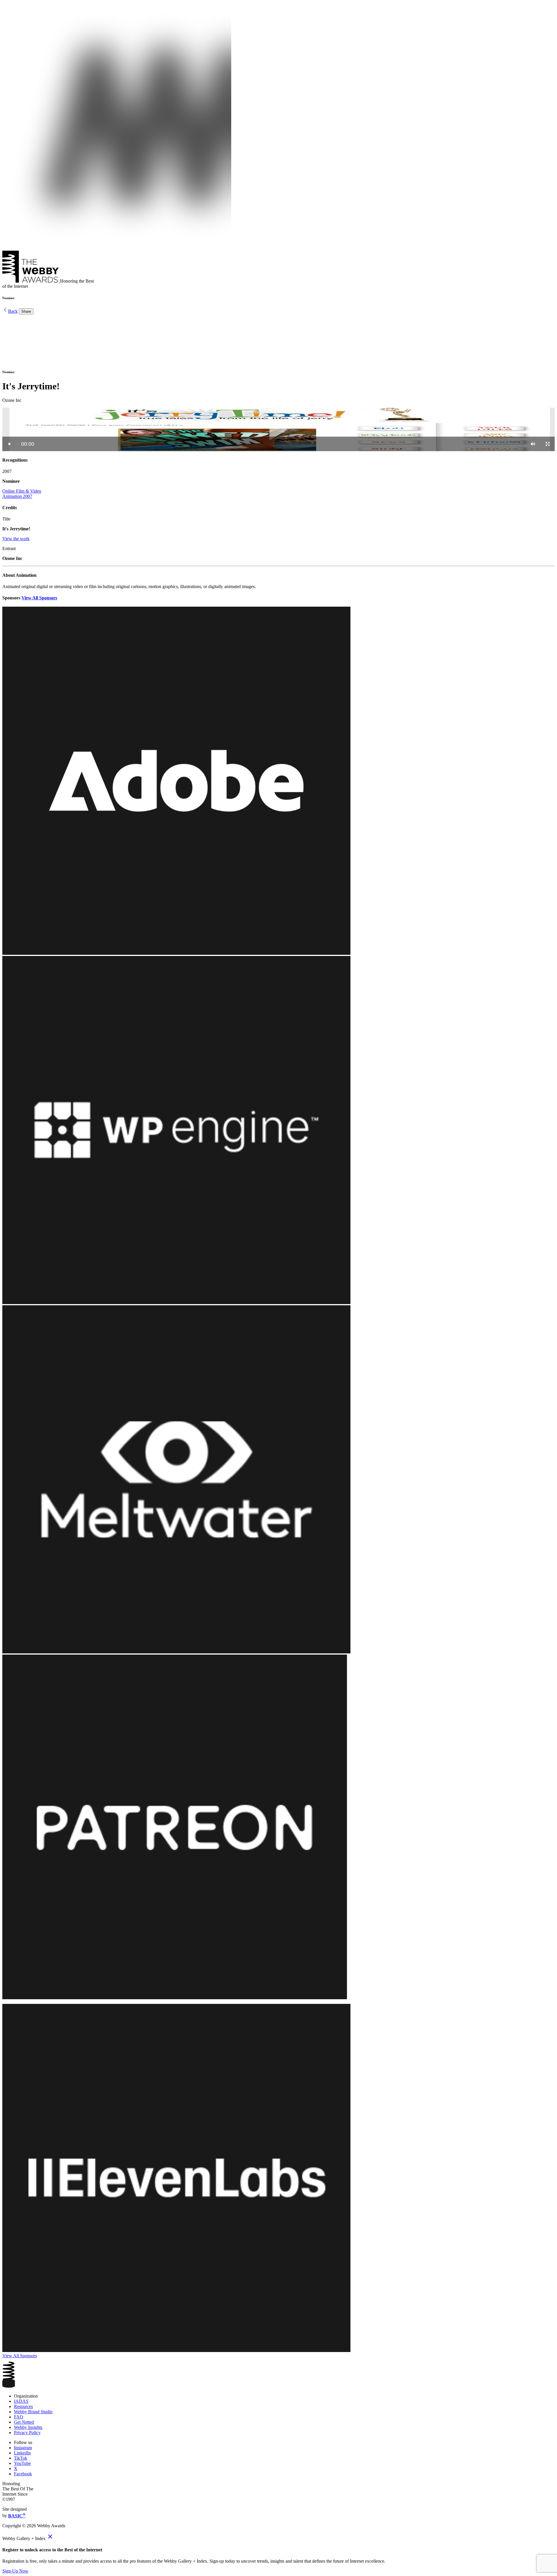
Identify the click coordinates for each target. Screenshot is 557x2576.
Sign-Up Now (15, 2571)
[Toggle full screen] (548, 444)
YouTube (22, 2463)
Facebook (23, 2474)
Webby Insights (28, 2427)
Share (26, 311)
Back (13, 311)
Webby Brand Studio (33, 2412)
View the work (16, 539)
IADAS (21, 2401)
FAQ (19, 2417)
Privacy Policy (27, 2433)
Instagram (23, 2448)
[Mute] (533, 444)
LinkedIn (22, 2453)
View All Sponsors (39, 598)
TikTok (21, 2458)
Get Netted (24, 2422)
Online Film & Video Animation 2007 (22, 494)
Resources (23, 2406)
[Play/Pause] (10, 444)
